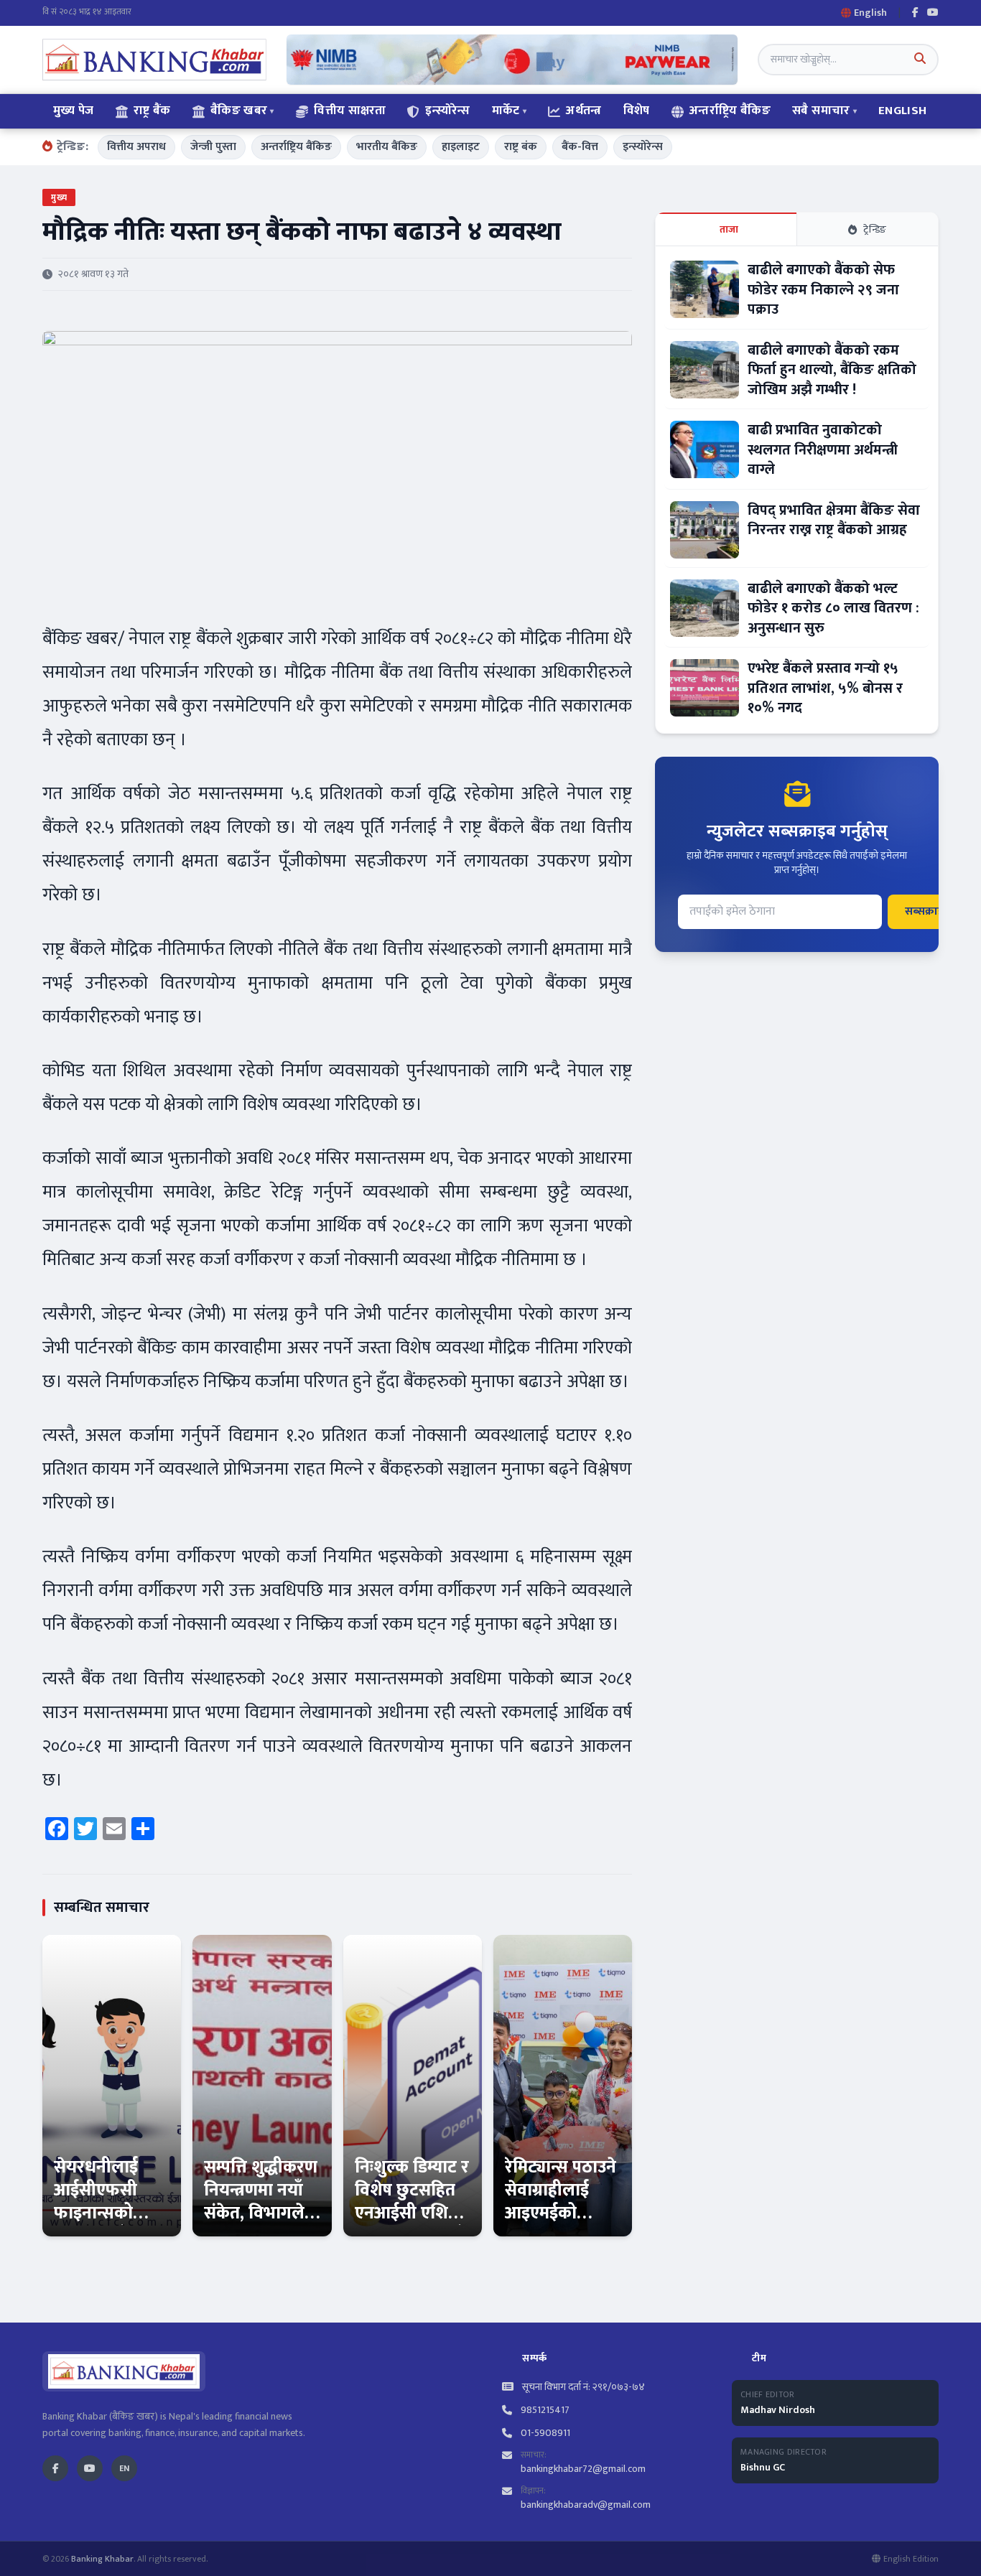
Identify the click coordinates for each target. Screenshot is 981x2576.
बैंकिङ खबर (239, 111)
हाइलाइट (461, 147)
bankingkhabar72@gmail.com (583, 2469)
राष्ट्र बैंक (152, 111)
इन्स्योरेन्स (447, 111)
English (902, 111)
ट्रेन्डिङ (875, 229)
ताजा (729, 229)
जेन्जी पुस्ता (213, 147)
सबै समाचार (821, 111)
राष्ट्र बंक (521, 147)
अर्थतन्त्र (584, 111)
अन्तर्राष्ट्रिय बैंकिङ (730, 111)
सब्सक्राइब (927, 911)
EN (124, 2468)
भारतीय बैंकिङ (387, 147)
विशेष (637, 111)
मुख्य (59, 197)
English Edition (911, 2559)
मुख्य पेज (74, 111)
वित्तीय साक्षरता (350, 111)
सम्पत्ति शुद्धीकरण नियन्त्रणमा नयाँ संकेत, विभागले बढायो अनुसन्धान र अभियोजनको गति (261, 2225)
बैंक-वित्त (580, 147)
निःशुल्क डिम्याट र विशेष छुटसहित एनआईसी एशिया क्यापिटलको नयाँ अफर (412, 2213)
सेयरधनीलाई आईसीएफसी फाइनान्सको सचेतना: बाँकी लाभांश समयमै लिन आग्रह (102, 2225)
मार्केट (506, 111)
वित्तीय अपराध (136, 147)
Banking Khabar (102, 2559)
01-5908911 (545, 2433)
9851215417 (545, 2410)
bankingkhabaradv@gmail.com (586, 2505)
